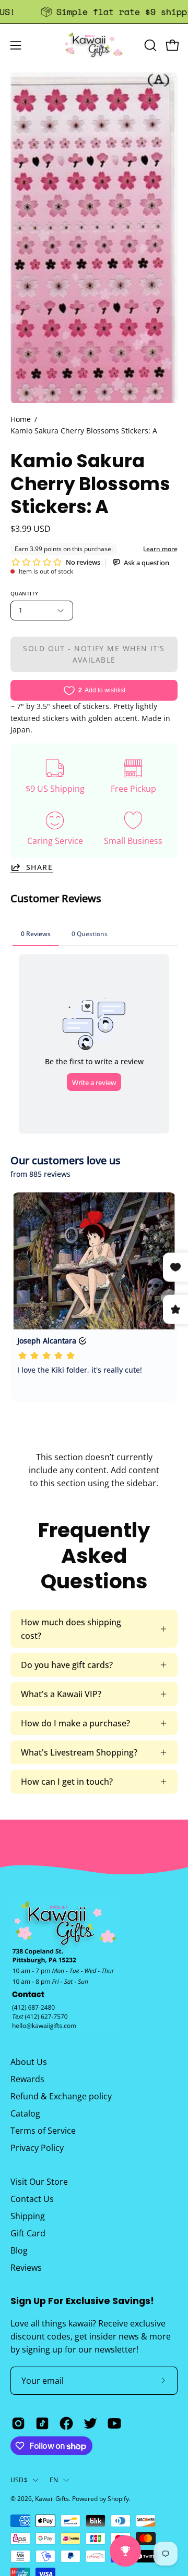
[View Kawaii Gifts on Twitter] (90, 2423)
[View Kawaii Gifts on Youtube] (114, 2423)
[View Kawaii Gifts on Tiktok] (42, 2423)
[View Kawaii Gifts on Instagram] (18, 2423)
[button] (149, 45)
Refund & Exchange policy (61, 2096)
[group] (94, 12)
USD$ (19, 2480)
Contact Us (32, 2199)
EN (54, 2480)
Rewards (27, 2079)
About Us (29, 2062)
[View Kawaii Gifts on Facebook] (66, 2423)
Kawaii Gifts (52, 2499)
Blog (19, 2250)
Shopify (118, 2499)
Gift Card (28, 2233)
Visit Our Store (39, 2182)
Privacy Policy (37, 2148)
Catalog (25, 2113)
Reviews (26, 2268)
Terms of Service (43, 2131)
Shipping (28, 2216)
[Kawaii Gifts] (94, 45)
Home (21, 419)
